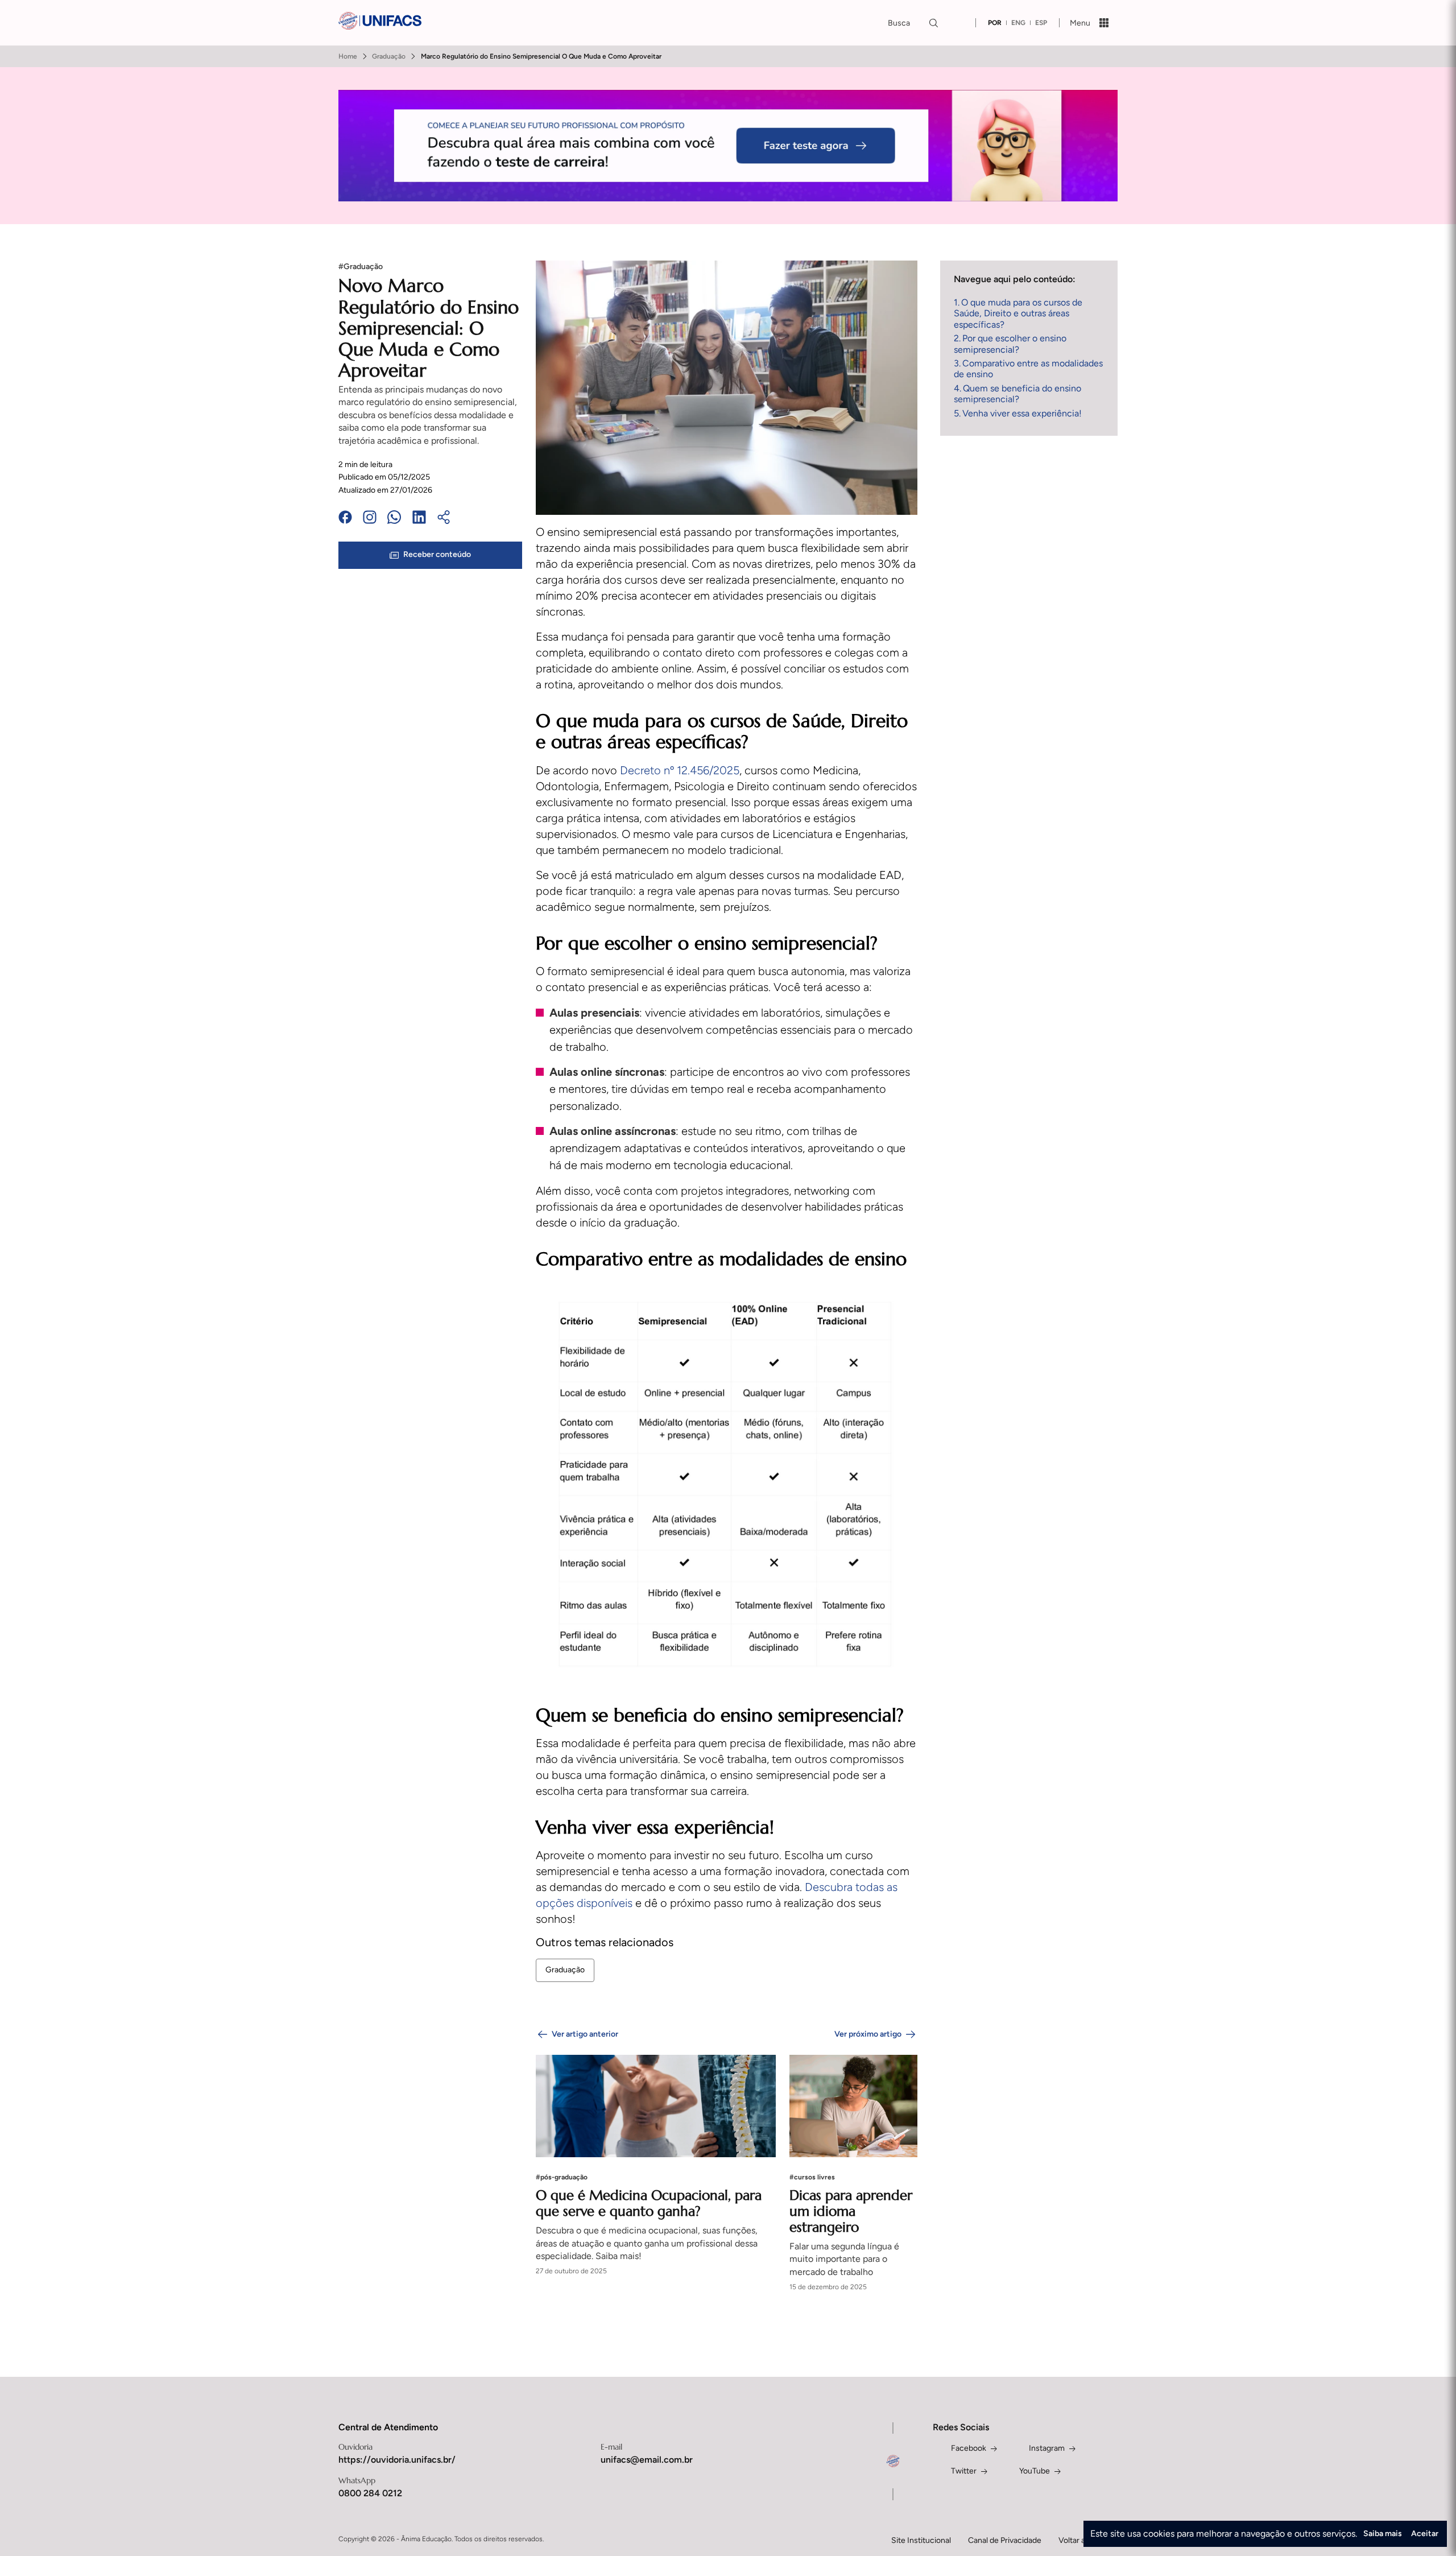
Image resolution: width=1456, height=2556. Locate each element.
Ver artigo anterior (585, 2034)
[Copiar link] (444, 519)
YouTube (1035, 2471)
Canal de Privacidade (1005, 2540)
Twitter (964, 2471)
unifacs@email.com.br (647, 2460)
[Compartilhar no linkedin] (419, 519)
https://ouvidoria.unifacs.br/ (397, 2460)
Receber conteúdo (437, 555)
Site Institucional (921, 2540)
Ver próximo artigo (868, 2034)
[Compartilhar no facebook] (345, 519)
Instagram (1047, 2448)
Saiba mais (1383, 2534)
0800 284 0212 (370, 2493)
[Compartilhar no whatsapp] (394, 519)
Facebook (969, 2448)
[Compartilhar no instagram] (370, 519)
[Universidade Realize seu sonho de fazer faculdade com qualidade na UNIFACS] (380, 22)
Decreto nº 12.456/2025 (680, 770)
